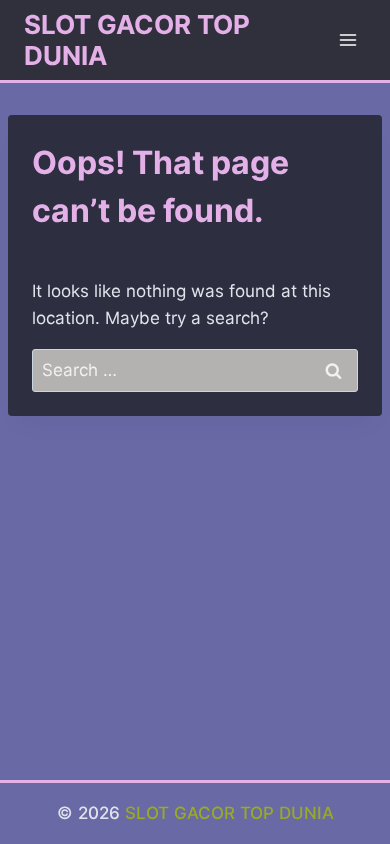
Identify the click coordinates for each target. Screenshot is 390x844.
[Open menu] (347, 39)
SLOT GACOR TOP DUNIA (229, 813)
